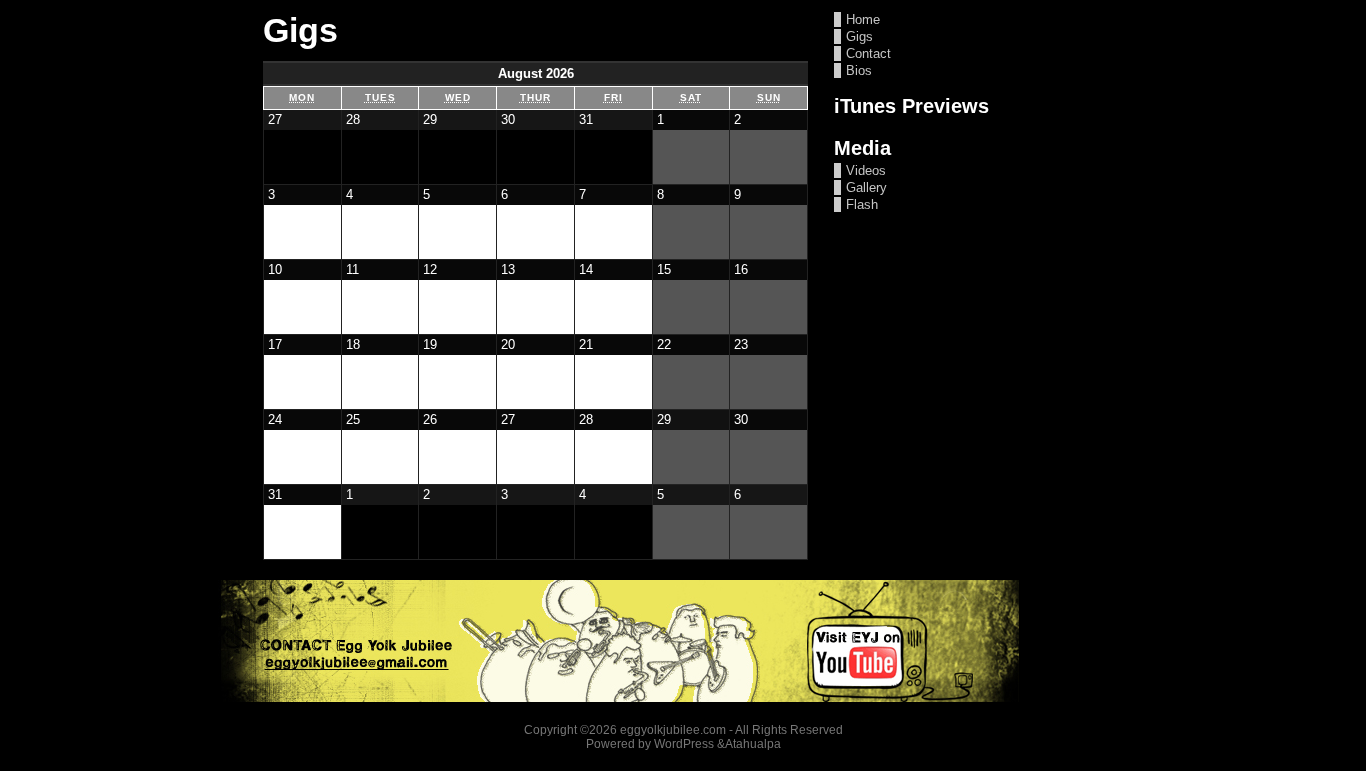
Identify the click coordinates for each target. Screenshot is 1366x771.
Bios (859, 70)
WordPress (684, 744)
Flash (862, 204)
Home (863, 19)
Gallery (866, 187)
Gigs (859, 36)
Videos (866, 170)
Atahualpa (753, 744)
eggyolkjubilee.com (673, 730)
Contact (868, 53)
